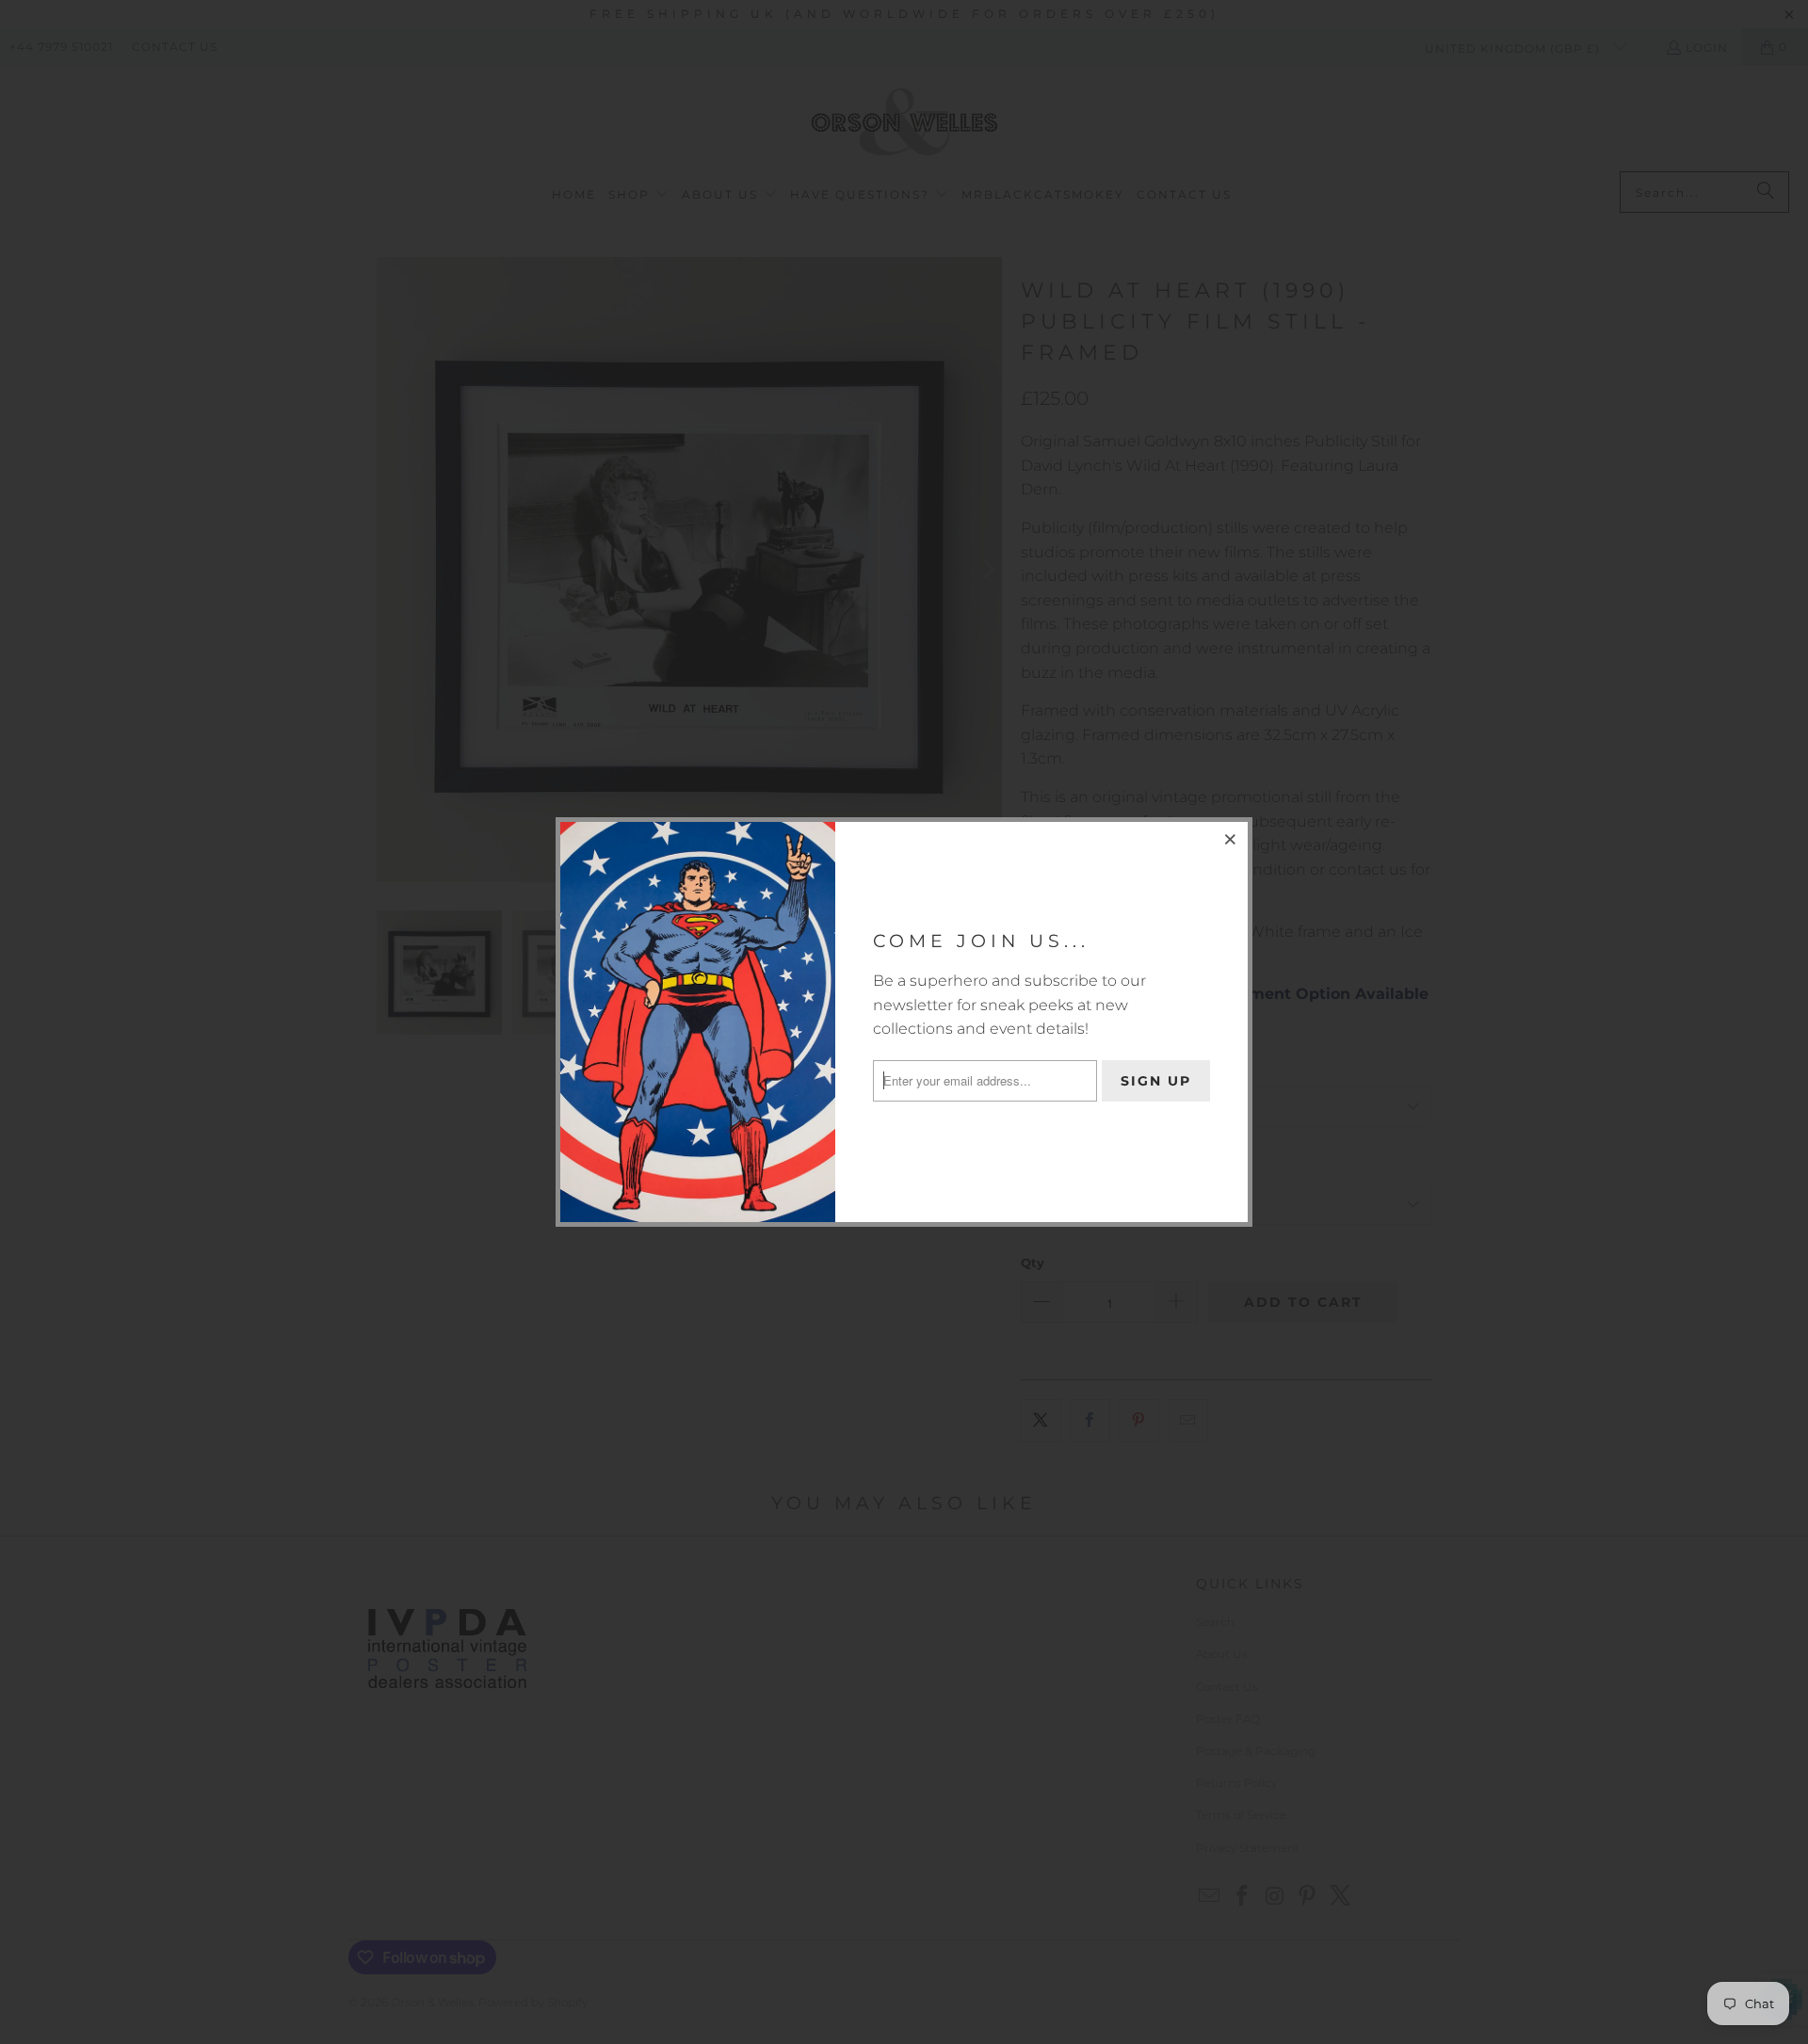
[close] (1231, 839)
